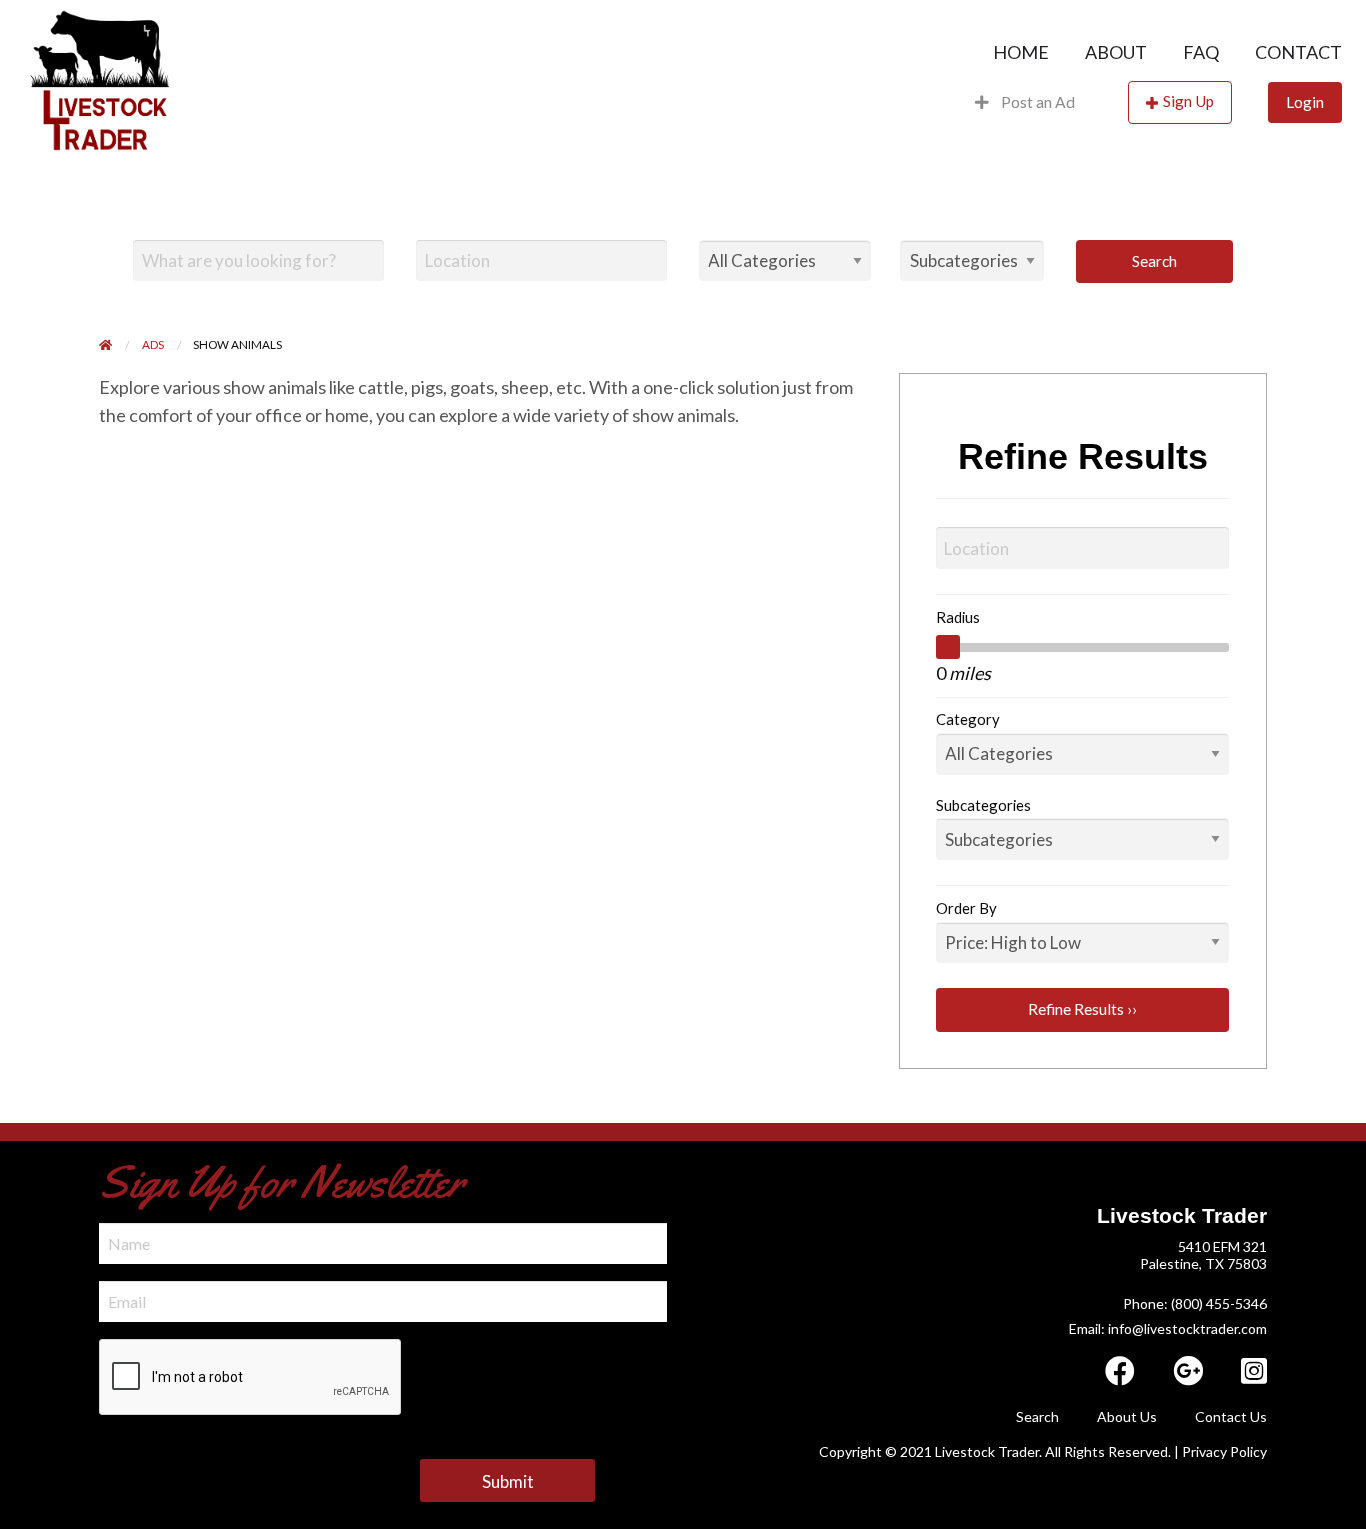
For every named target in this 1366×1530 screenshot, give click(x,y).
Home (1021, 52)
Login (1305, 102)
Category (968, 719)
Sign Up (1188, 101)
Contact (1298, 52)
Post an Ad (1036, 102)
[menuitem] (1021, 52)
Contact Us (1231, 1416)
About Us (1127, 1416)
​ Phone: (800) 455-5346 (1193, 1303)
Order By (966, 908)
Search (1154, 261)
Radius (958, 617)
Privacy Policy (1224, 1451)
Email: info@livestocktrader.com (1168, 1328)
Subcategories (983, 805)
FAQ (1201, 52)
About (1116, 52)
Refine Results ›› (1082, 1009)
